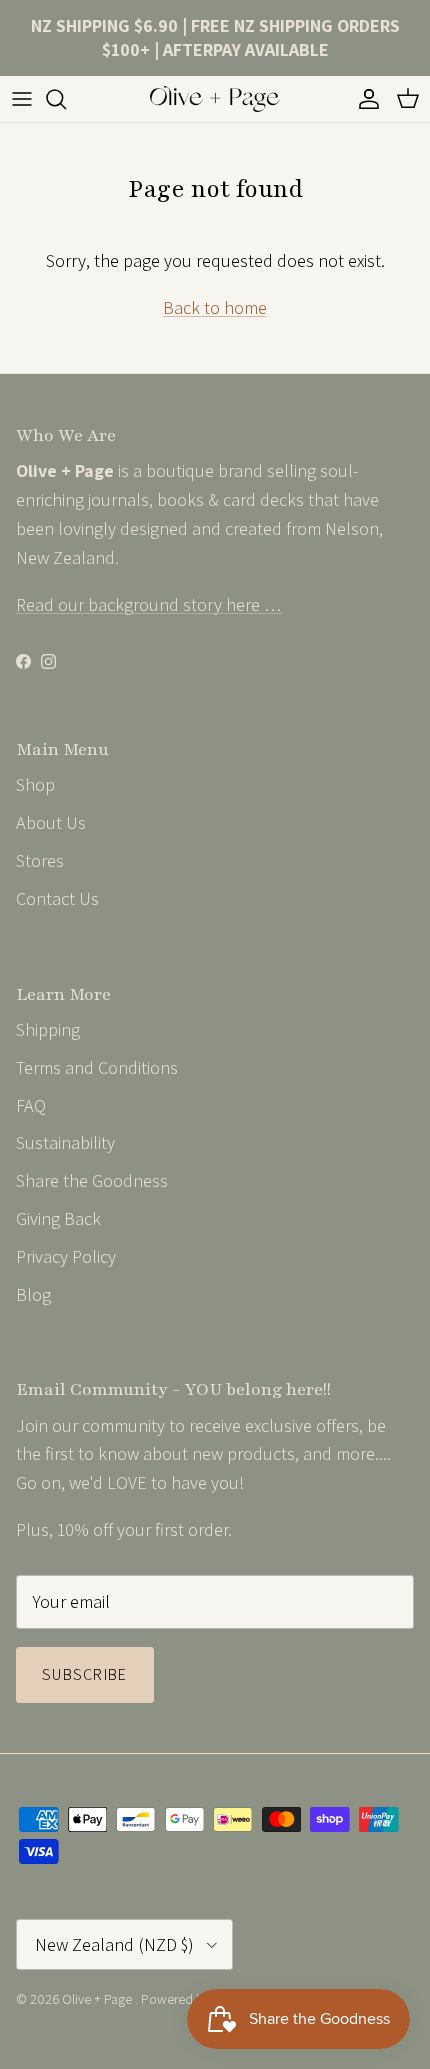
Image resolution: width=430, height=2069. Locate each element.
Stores (40, 860)
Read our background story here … (149, 604)
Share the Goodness (92, 1180)
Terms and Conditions (97, 1067)
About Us (51, 822)
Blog (33, 1294)
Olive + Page (98, 1999)
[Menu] (22, 99)
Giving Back (58, 1218)
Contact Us (57, 898)
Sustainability (65, 1142)
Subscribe (85, 1674)
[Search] (66, 99)
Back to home (215, 307)
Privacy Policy (66, 1256)
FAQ (31, 1105)
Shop (35, 784)
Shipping (48, 1029)
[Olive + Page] (215, 99)
